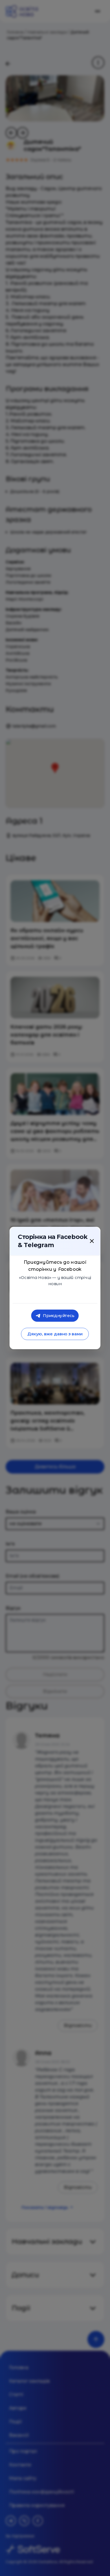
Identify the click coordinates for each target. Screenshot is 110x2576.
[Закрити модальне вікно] (92, 1241)
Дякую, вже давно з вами (55, 1334)
